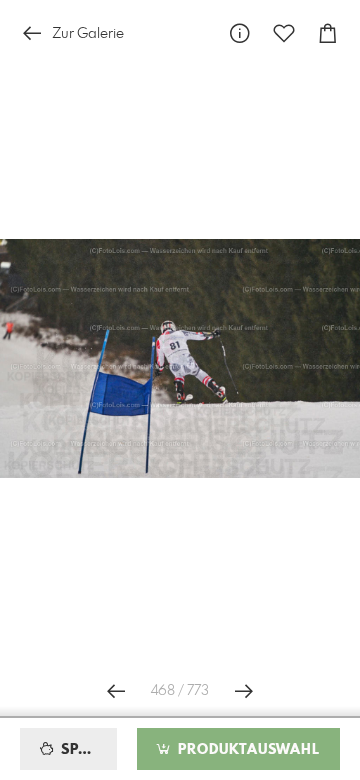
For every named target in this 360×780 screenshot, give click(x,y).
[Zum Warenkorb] (328, 33)
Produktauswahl (246, 750)
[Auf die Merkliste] (284, 33)
